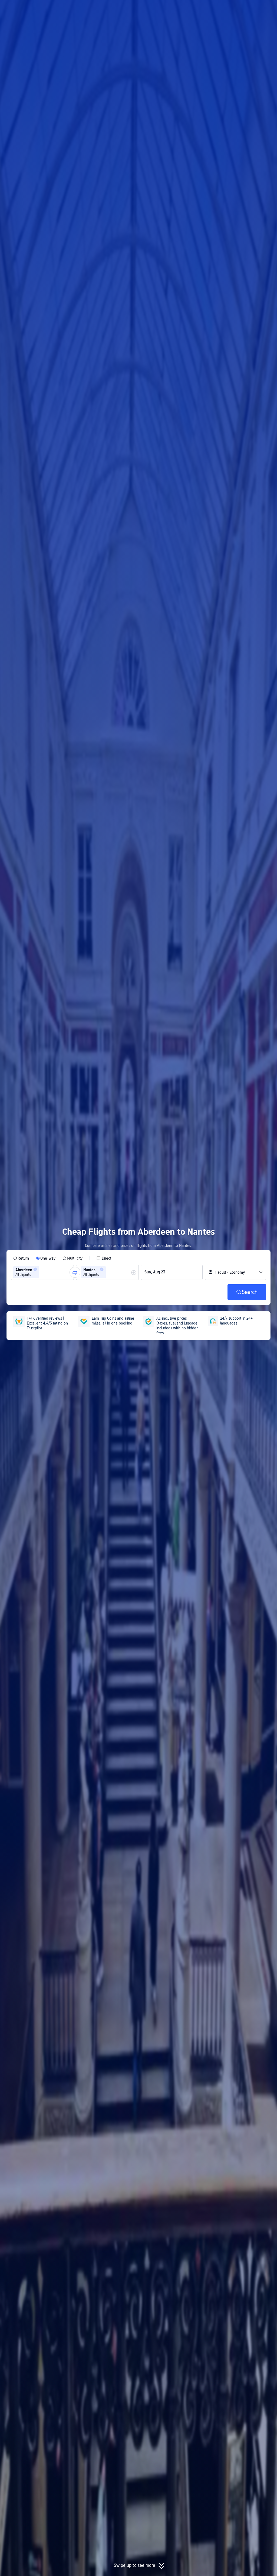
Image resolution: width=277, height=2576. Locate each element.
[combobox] (42, 1272)
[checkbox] (104, 1258)
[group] (42, 1272)
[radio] (21, 1258)
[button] (232, 9)
